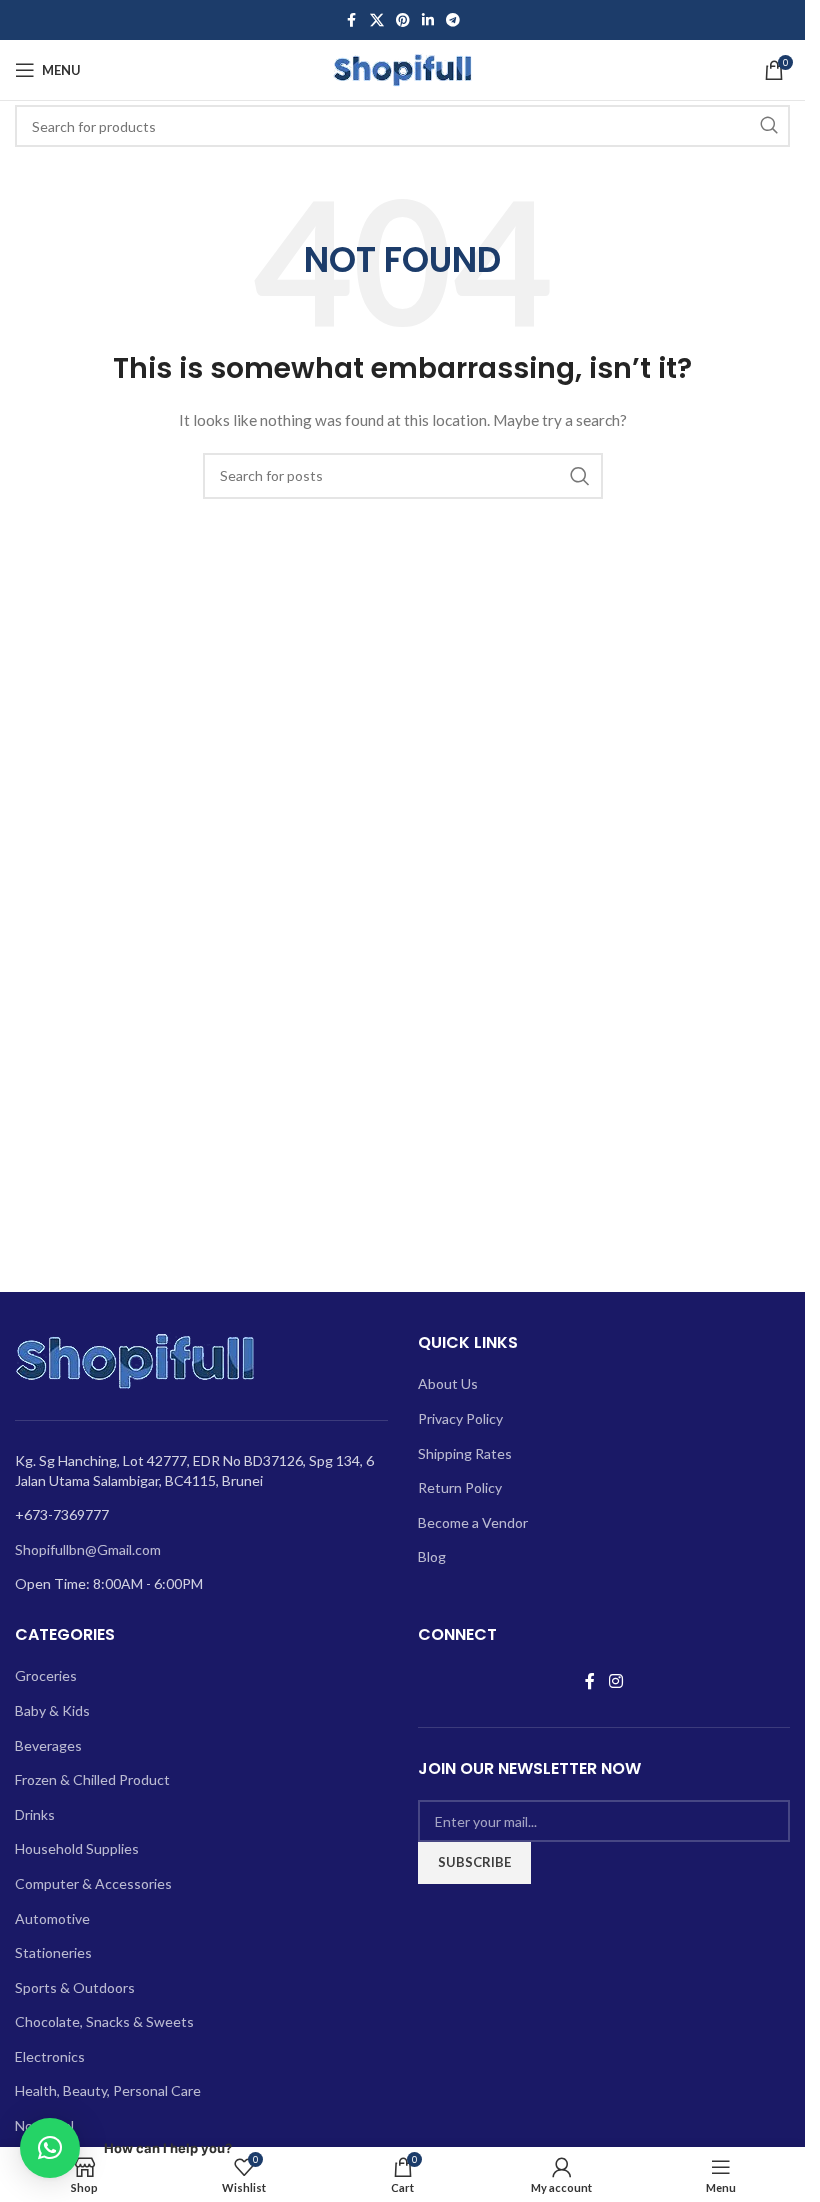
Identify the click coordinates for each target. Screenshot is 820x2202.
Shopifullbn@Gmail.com (88, 1549)
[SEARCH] (769, 126)
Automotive (52, 1918)
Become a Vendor (473, 1522)
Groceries (46, 1675)
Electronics (50, 2056)
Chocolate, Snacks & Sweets (104, 2021)
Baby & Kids (52, 1710)
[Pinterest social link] (403, 20)
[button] (50, 2148)
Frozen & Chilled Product (92, 1779)
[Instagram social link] (615, 1681)
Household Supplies (77, 1848)
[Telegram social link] (453, 20)
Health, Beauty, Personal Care (108, 2090)
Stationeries (53, 1952)
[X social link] (377, 20)
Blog (432, 1556)
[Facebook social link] (352, 20)
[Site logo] (403, 68)
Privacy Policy (460, 1418)
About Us (448, 1383)
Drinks (35, 1814)
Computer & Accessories (93, 1883)
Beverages (48, 1745)
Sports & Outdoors (75, 1987)
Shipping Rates (465, 1453)
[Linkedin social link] (428, 20)
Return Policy (460, 1487)
